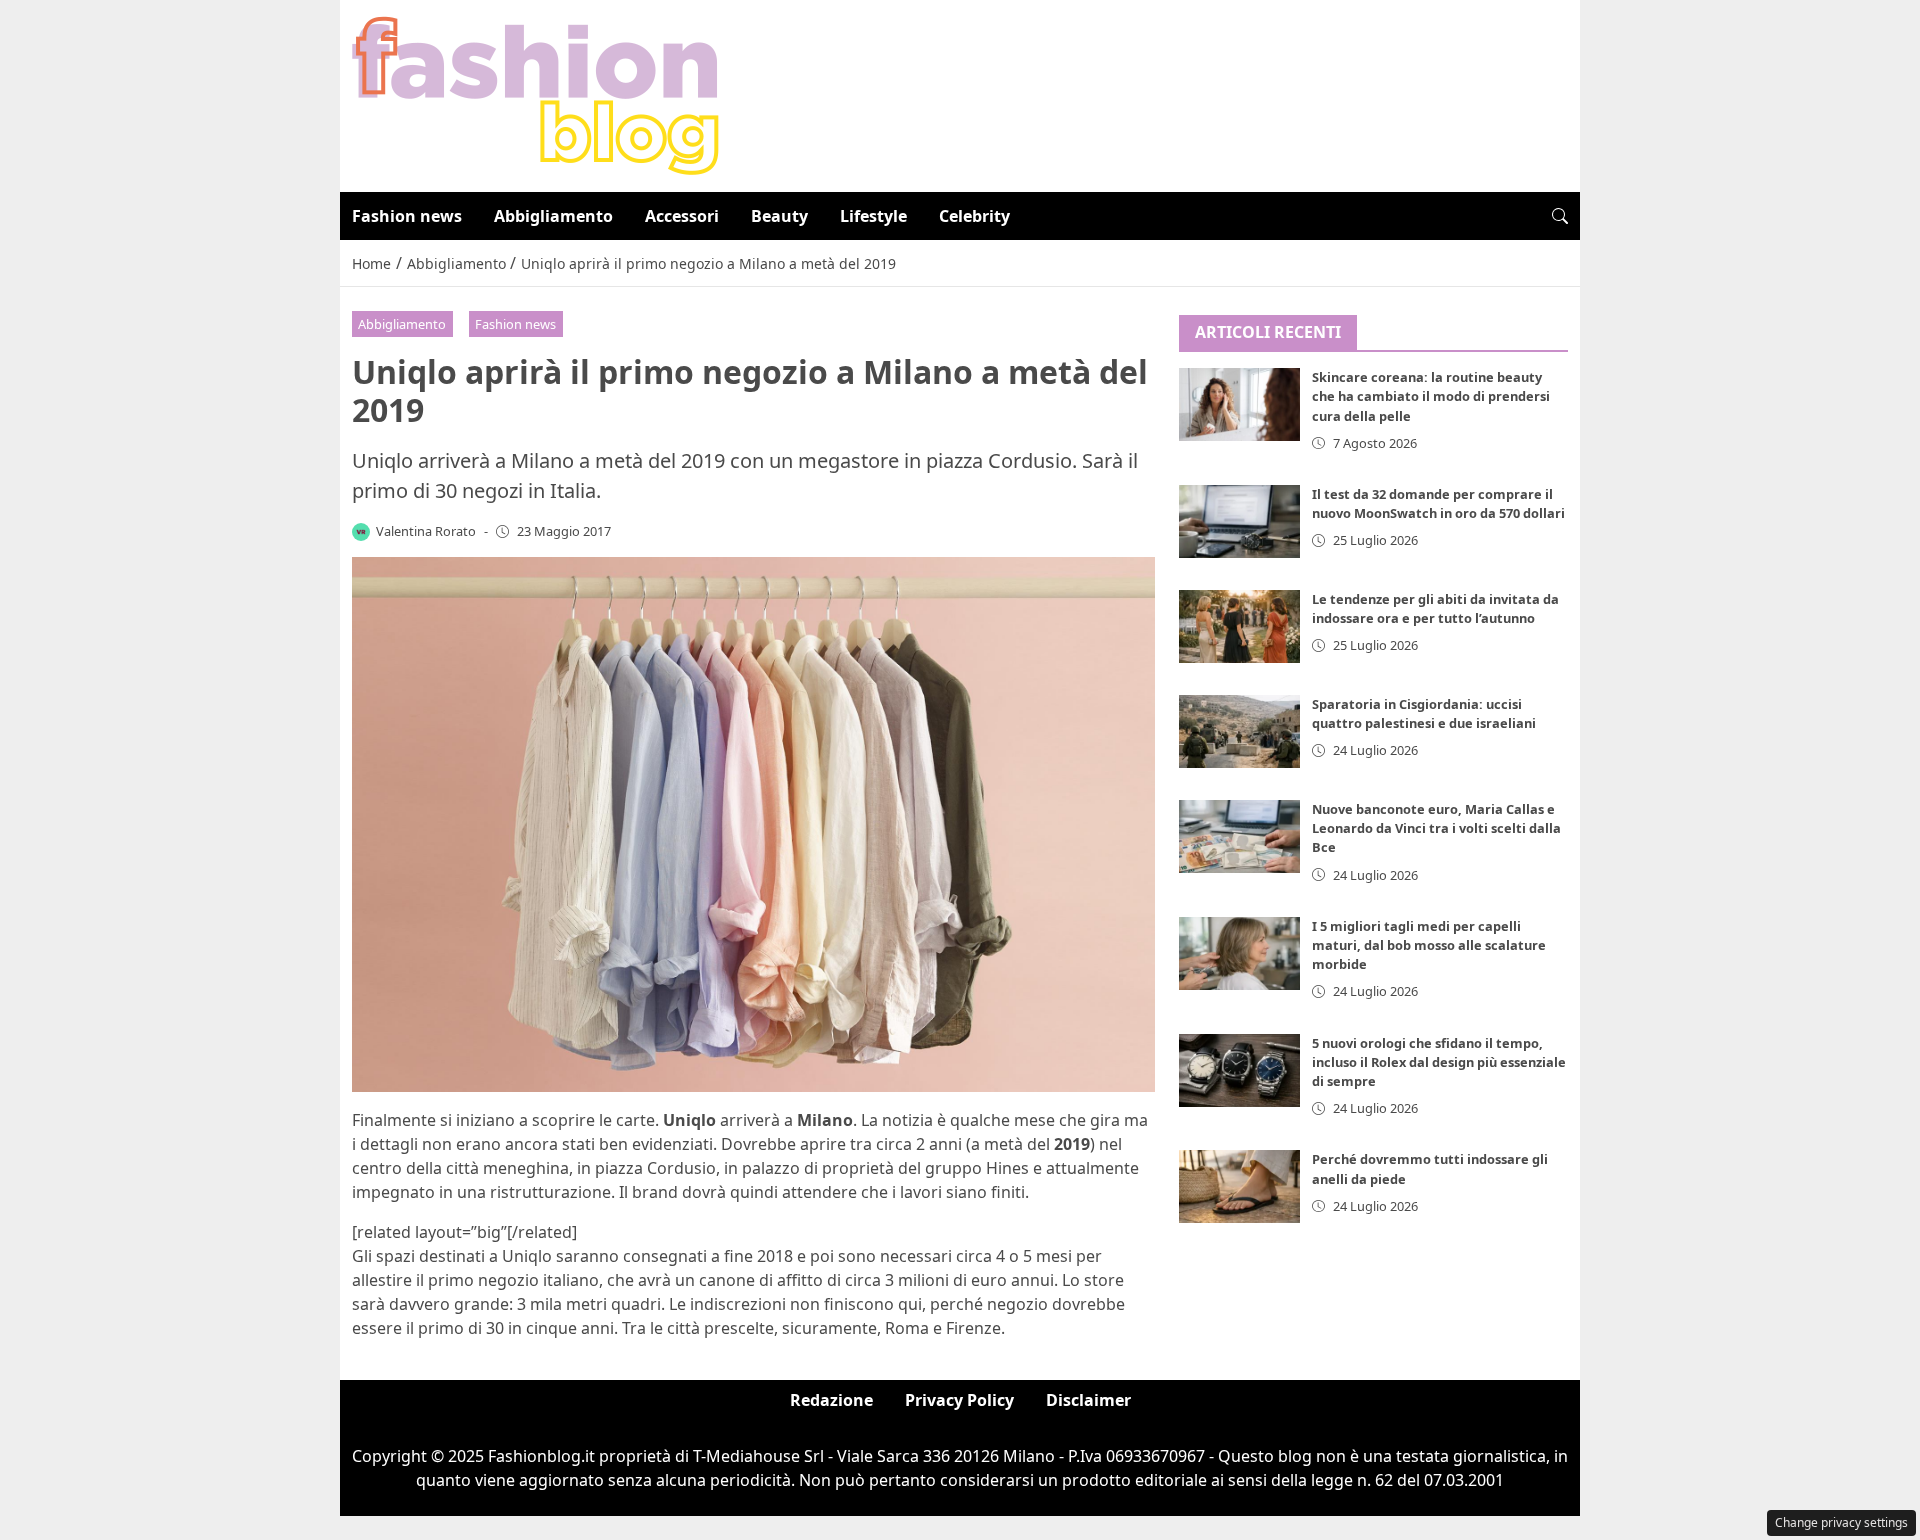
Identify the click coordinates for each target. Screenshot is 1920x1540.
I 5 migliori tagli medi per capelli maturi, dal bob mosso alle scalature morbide (1429, 945)
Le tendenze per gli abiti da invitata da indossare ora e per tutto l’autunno (1435, 608)
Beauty (779, 216)
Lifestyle (873, 216)
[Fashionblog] (535, 94)
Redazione (831, 1400)
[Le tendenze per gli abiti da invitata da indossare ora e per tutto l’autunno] (1240, 626)
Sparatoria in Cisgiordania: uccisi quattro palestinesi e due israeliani (1424, 713)
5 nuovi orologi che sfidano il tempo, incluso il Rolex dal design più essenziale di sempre (1439, 1062)
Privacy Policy (959, 1400)
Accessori (682, 216)
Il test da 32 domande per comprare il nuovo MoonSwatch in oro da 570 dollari (1438, 503)
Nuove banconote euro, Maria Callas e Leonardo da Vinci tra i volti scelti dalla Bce (1436, 828)
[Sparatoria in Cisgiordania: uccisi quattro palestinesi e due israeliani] (1240, 731)
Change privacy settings (1841, 1522)
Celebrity (974, 216)
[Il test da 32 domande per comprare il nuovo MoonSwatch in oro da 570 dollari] (1240, 521)
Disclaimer (1088, 1400)
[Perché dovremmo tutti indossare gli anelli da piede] (1240, 1187)
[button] (1560, 216)
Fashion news (407, 216)
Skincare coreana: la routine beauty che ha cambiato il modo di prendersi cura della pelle (1431, 397)
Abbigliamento (553, 216)
